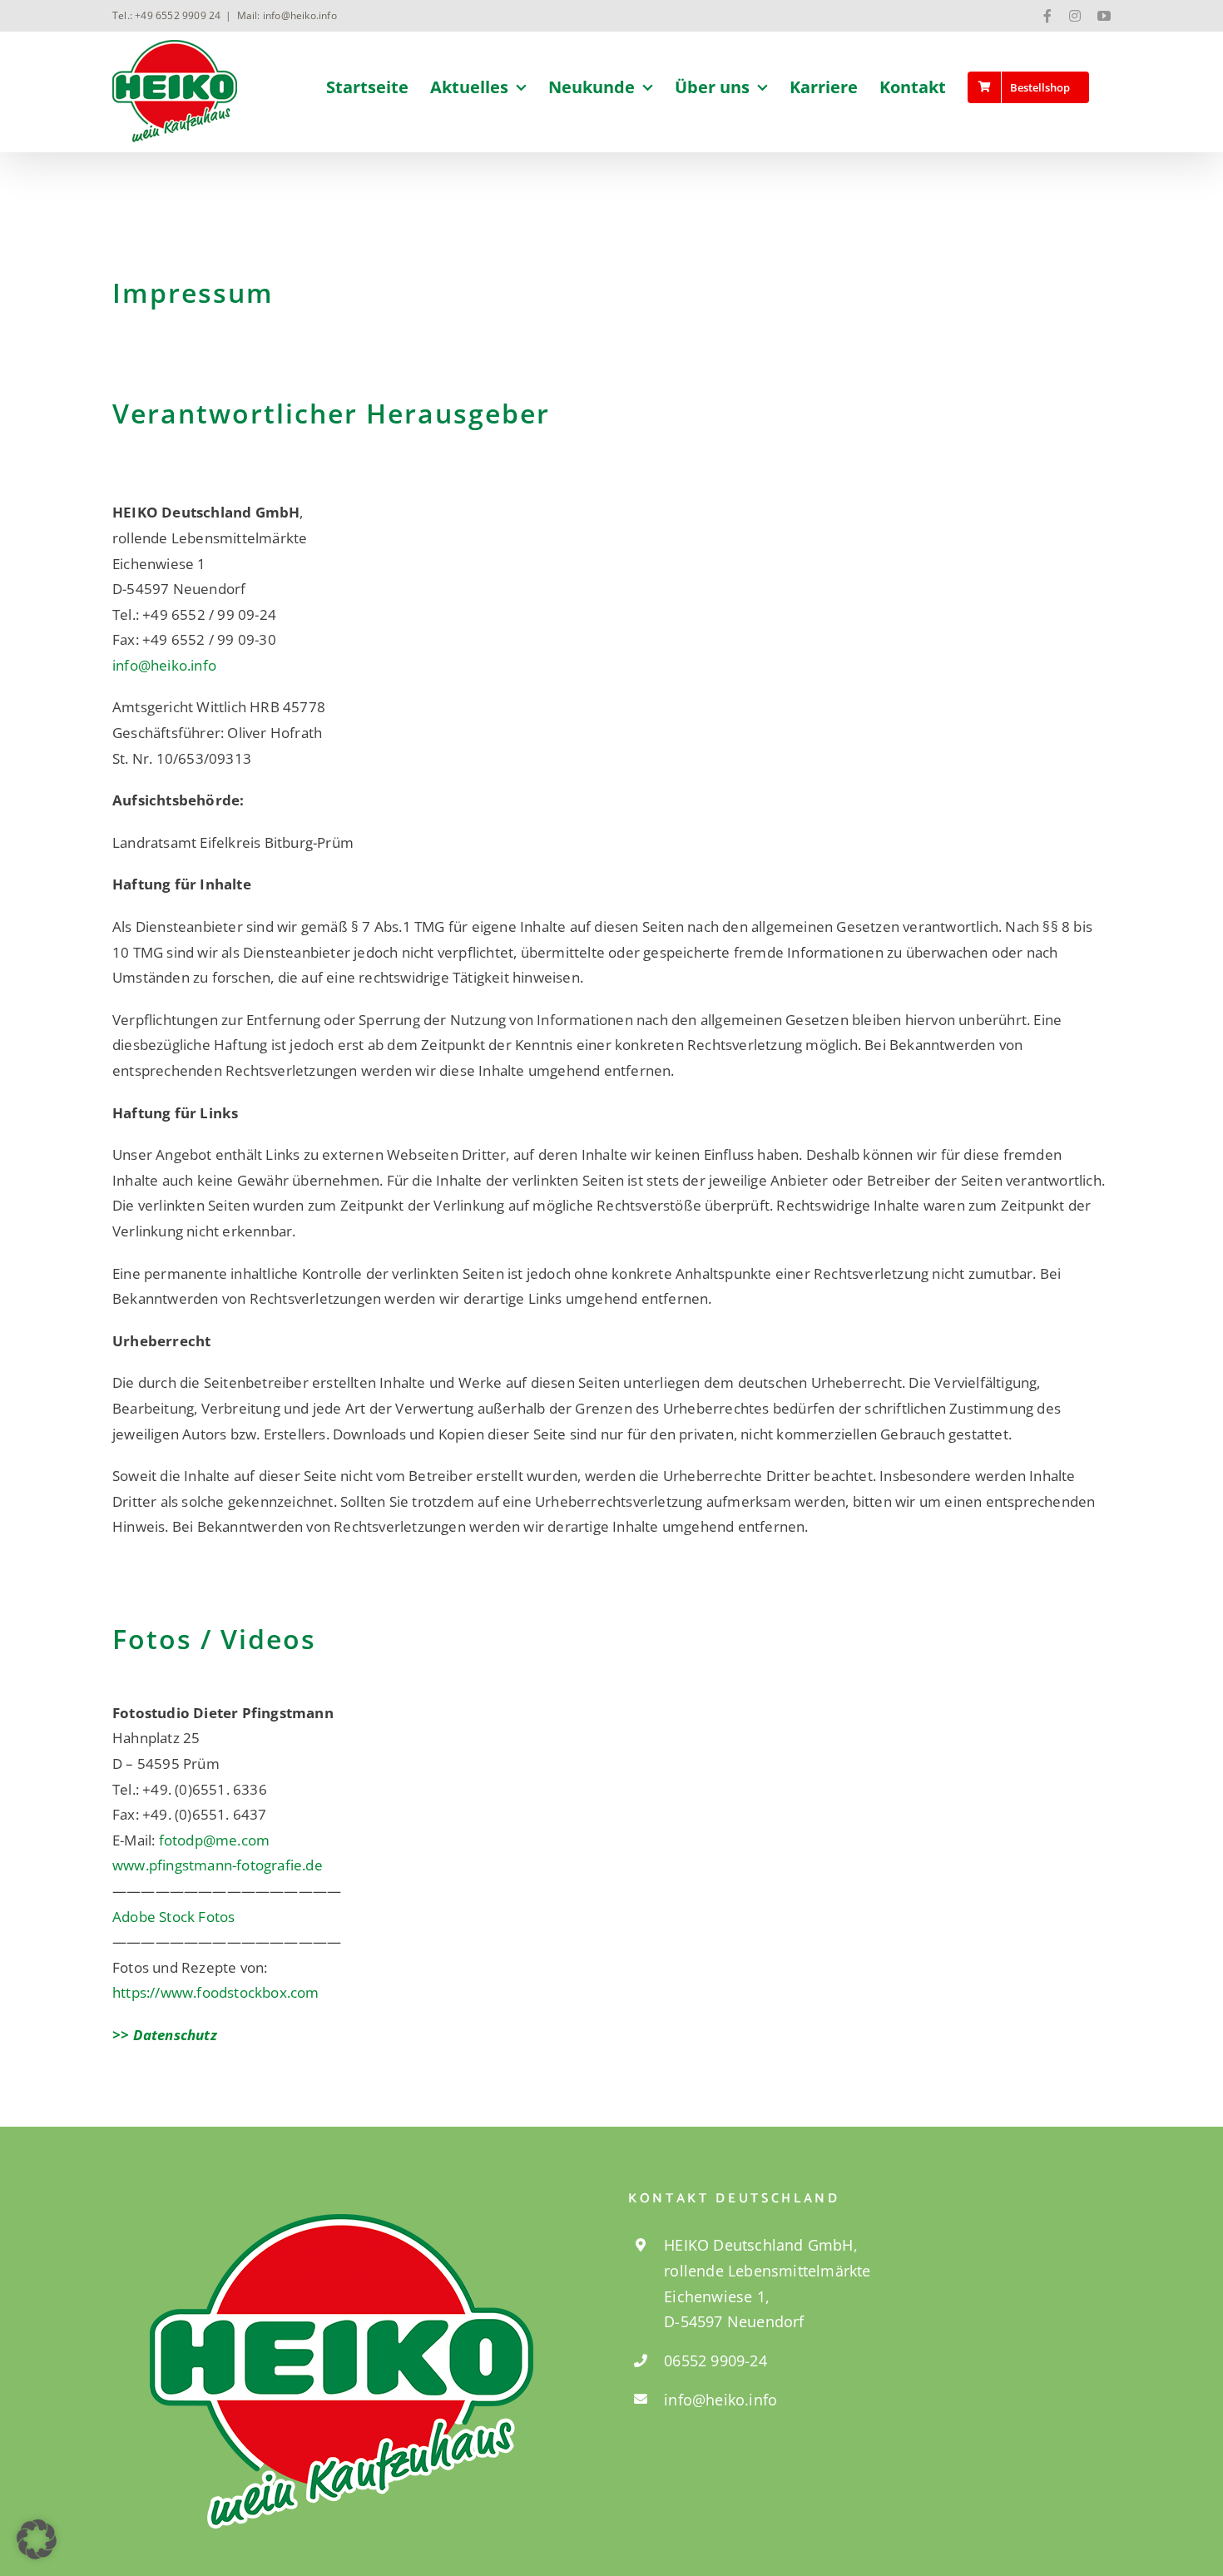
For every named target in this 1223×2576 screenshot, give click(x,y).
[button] (37, 2539)
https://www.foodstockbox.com (216, 1992)
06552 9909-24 (715, 2361)
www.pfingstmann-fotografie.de (218, 1865)
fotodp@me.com (215, 1840)
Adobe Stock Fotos (173, 1917)
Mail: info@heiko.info (287, 15)
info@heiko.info (164, 665)
